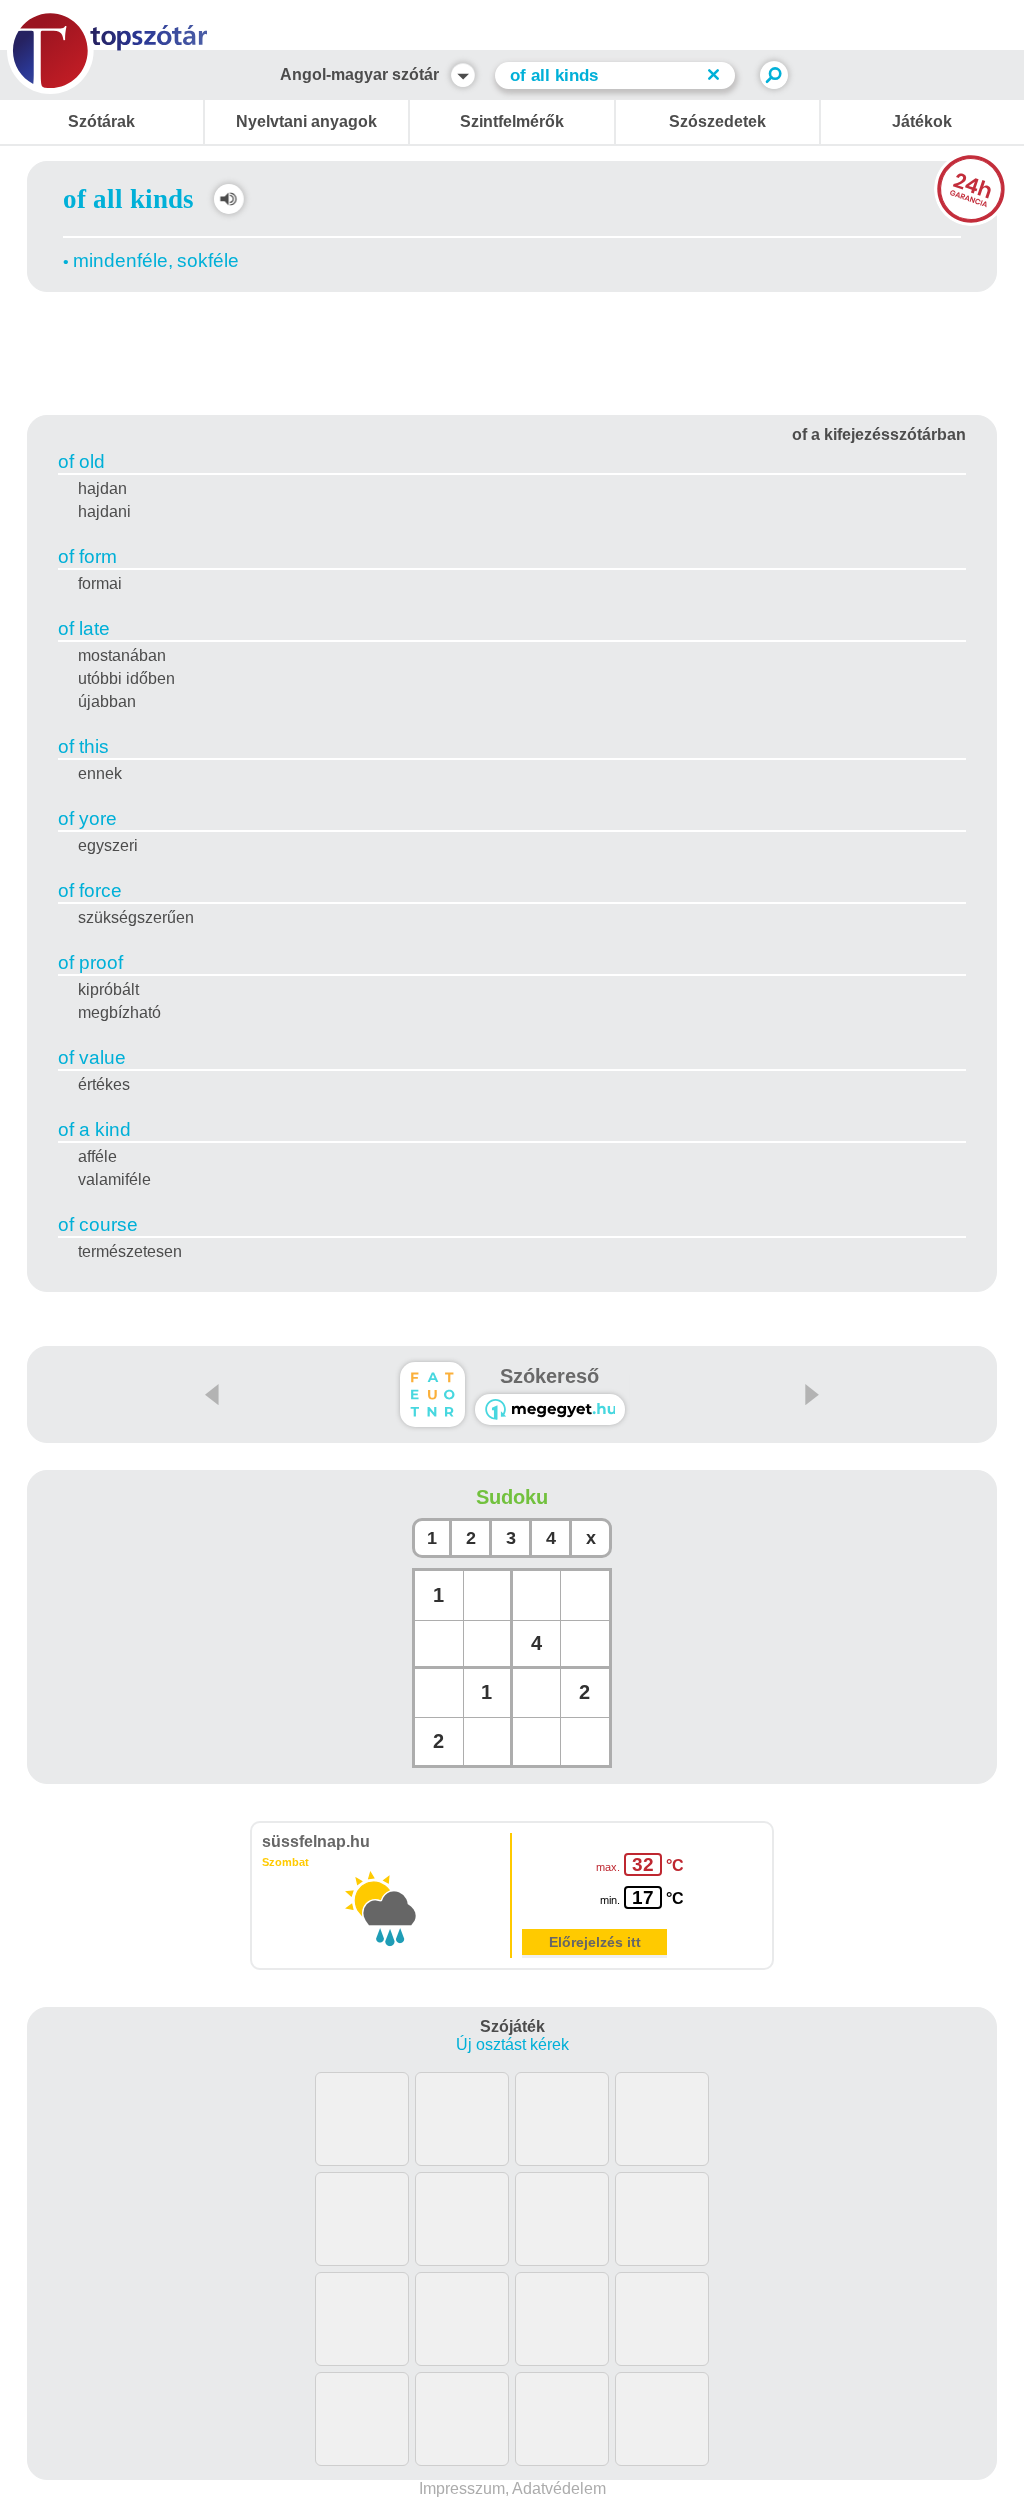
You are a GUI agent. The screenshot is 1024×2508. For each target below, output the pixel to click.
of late (84, 628)
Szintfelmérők (512, 121)
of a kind (94, 1129)
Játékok (922, 121)
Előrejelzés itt (595, 1942)
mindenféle (120, 260)
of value (92, 1057)
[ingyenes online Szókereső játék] (432, 1394)
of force (90, 890)
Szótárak (101, 121)
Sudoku (512, 1497)
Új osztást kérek (512, 2044)
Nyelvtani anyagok (306, 121)
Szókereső (549, 1376)
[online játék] (550, 1409)
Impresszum (462, 2488)
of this (83, 746)
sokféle (208, 260)
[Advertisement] (512, 350)
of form (87, 556)
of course (98, 1224)
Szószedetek (717, 121)
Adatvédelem (559, 2488)
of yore (87, 818)
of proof (90, 962)
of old (81, 461)
